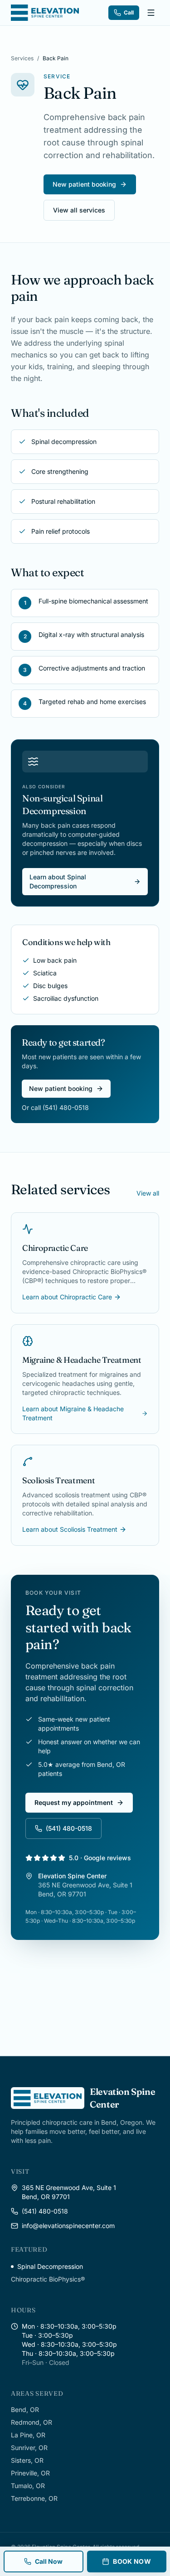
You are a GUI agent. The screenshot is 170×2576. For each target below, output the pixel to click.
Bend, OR (25, 2410)
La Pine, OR (28, 2435)
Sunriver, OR (29, 2448)
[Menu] (151, 13)
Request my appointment (74, 1802)
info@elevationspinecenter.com (68, 2226)
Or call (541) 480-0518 (55, 1107)
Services (22, 58)
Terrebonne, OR (34, 2498)
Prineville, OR (30, 2473)
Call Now (49, 2561)
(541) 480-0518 (69, 1828)
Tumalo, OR (28, 2486)
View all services (79, 210)
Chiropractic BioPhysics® (48, 2279)
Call (129, 12)
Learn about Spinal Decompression (58, 881)
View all (148, 1193)
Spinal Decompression (50, 2266)
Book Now (132, 2561)
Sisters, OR (27, 2460)
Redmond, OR (32, 2422)
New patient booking (84, 184)
